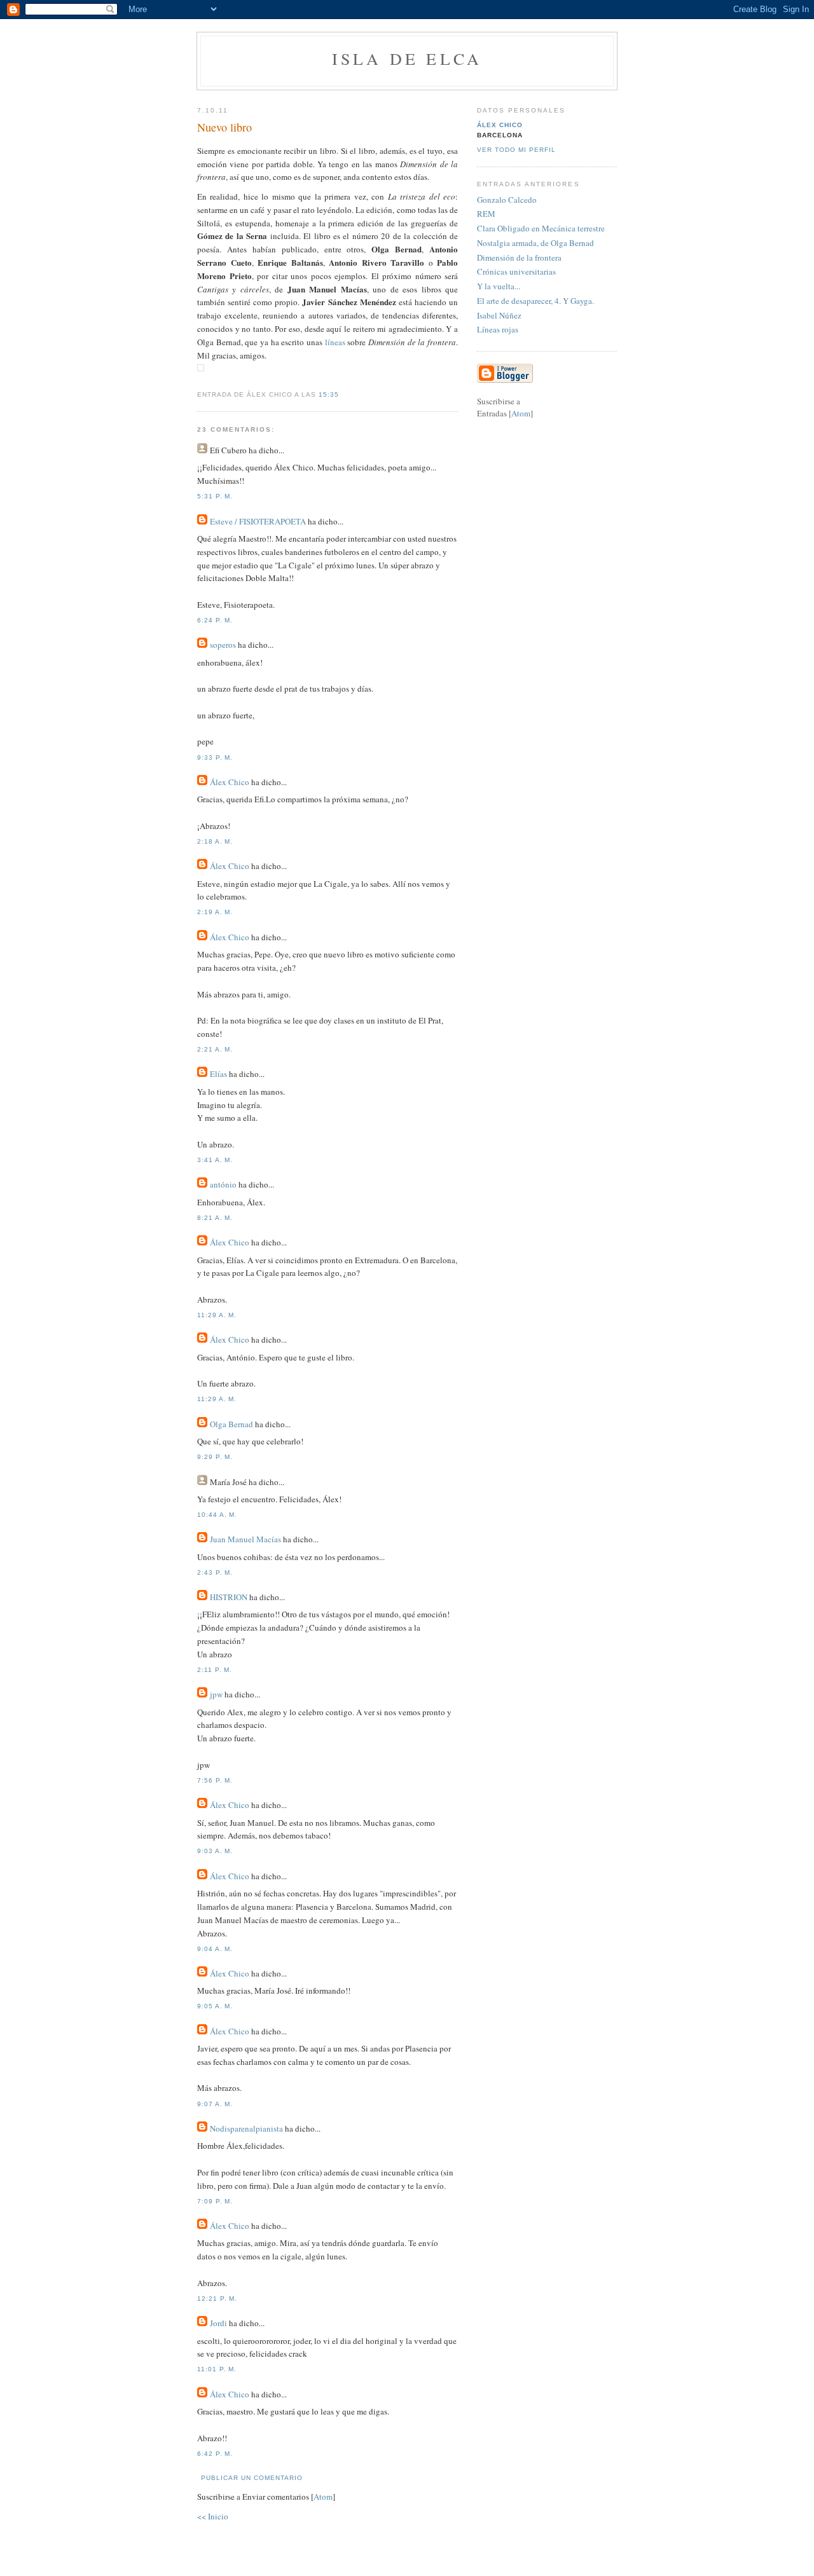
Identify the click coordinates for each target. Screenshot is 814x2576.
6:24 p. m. (215, 620)
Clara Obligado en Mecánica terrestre (541, 228)
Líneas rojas (498, 329)
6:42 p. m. (215, 2454)
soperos (223, 645)
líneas (336, 342)
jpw (216, 1694)
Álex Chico (230, 782)
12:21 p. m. (217, 2299)
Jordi (218, 2323)
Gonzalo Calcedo (507, 200)
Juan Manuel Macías (245, 1539)
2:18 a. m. (215, 841)
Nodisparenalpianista (246, 2128)
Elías (218, 1074)
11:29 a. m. (217, 1315)
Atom (323, 2497)
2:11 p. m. (215, 1670)
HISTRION (229, 1597)
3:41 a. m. (215, 1160)
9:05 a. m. (215, 2006)
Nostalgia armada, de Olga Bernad (535, 243)
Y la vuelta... (499, 286)
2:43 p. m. (215, 1572)
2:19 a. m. (215, 912)
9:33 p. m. (215, 757)
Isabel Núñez (499, 315)
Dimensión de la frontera (519, 257)
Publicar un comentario (252, 2478)
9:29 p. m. (215, 1457)
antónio (223, 1184)
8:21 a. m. (215, 1218)
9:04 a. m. (215, 1949)
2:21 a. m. (215, 1049)
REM (486, 214)
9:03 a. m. (215, 1851)
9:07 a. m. (215, 2104)
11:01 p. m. (217, 2369)
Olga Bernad (231, 1424)
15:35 (329, 394)
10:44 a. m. (217, 1515)
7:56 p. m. (215, 1780)
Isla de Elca (407, 58)
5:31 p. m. (215, 496)
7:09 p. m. (215, 2201)
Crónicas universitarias (516, 271)
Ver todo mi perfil (516, 150)
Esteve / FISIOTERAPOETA (258, 521)
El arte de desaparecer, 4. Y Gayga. (535, 301)
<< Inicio (213, 2516)
